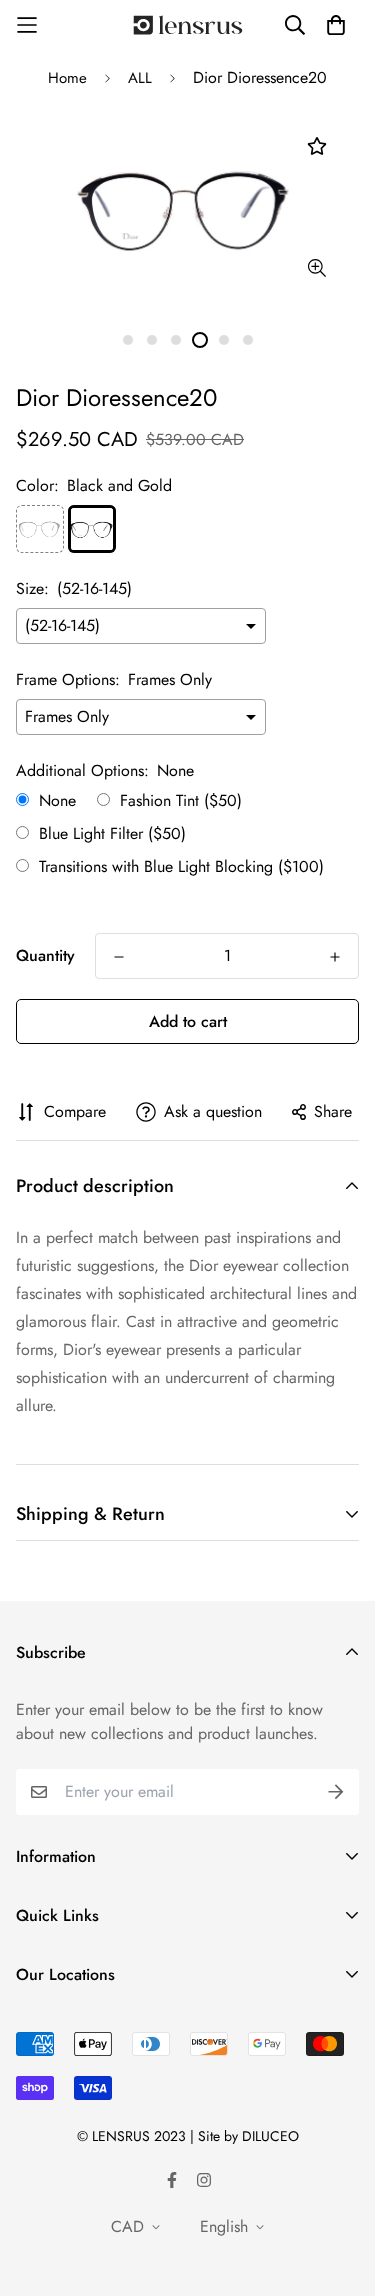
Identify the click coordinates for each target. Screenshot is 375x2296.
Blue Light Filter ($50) (112, 834)
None (57, 801)
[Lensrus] (188, 25)
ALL (140, 78)
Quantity (45, 955)
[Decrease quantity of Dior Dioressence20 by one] (119, 957)
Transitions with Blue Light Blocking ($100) (181, 867)
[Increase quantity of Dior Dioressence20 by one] (335, 957)
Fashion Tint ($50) (181, 801)
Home (67, 78)
